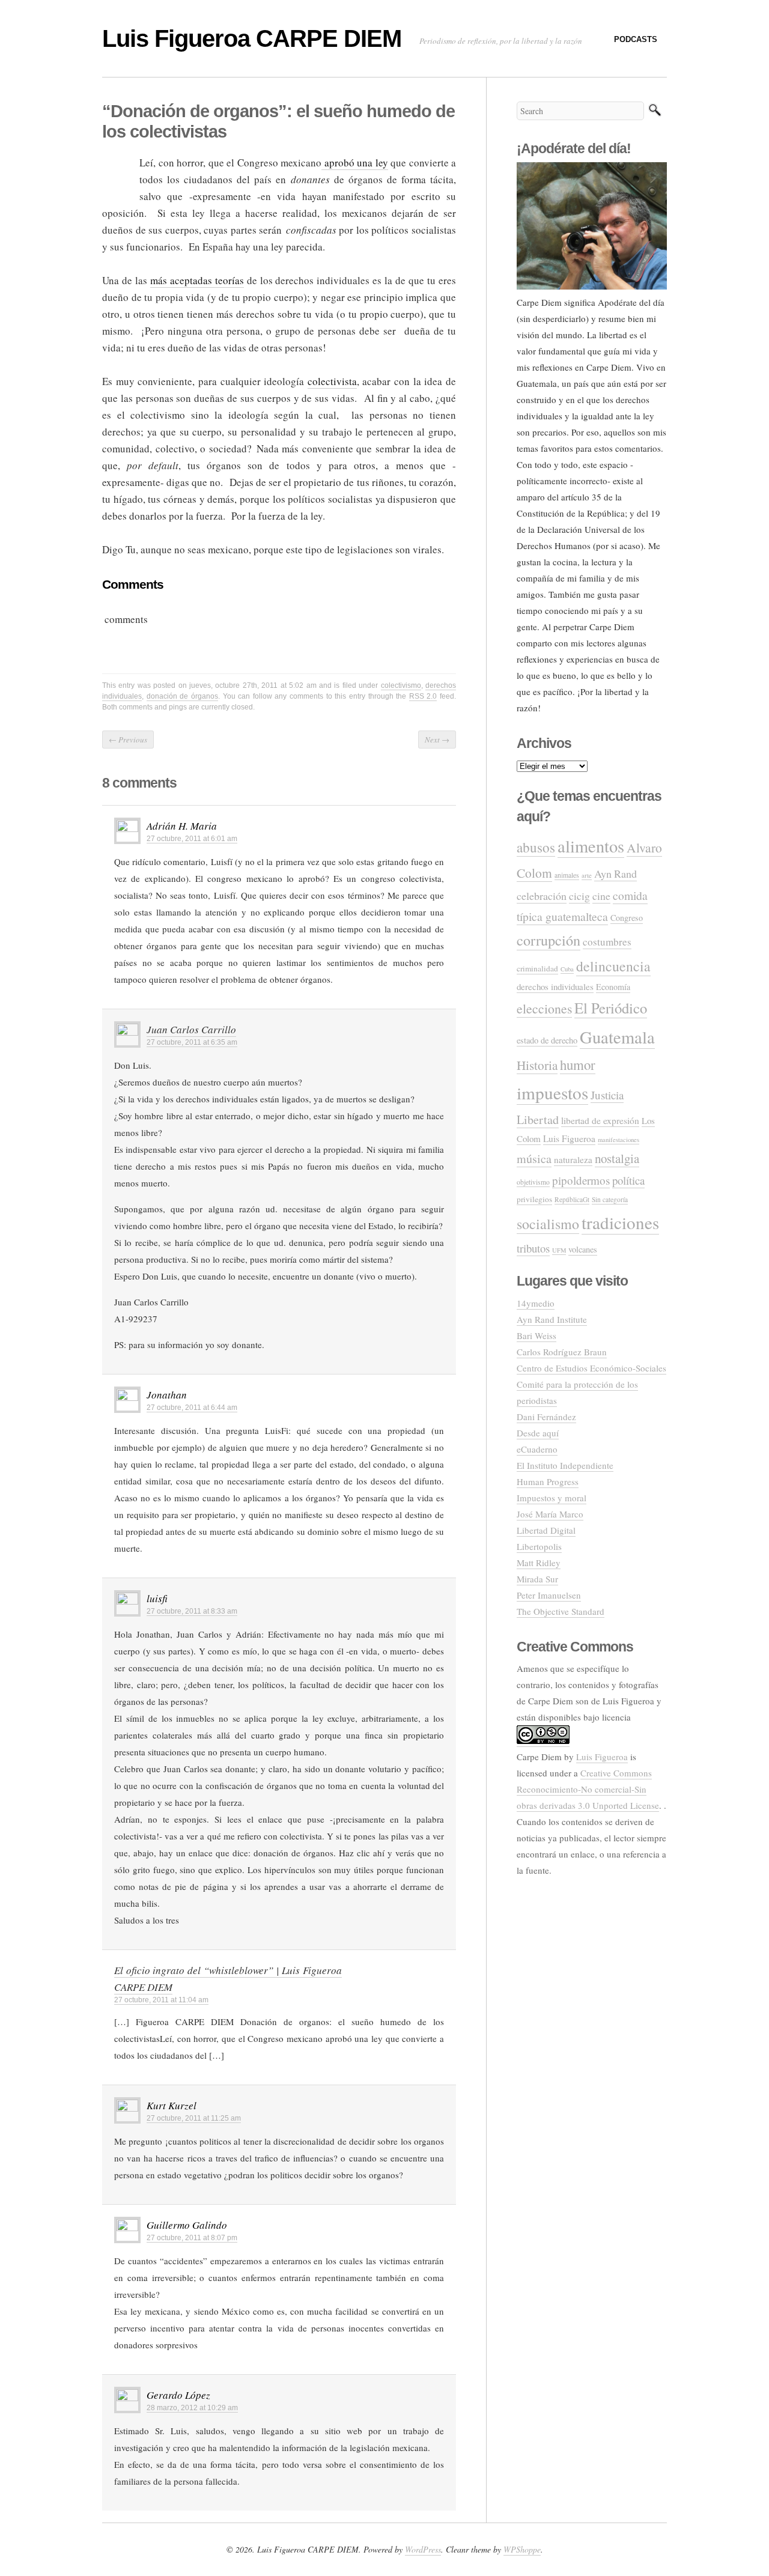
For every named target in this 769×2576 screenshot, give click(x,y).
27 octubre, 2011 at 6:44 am (192, 1408)
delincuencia (613, 966)
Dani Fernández (546, 1417)
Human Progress (548, 1481)
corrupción (549, 940)
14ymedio (536, 1303)
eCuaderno (537, 1449)
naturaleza (573, 1159)
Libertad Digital (546, 1530)
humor (578, 1065)
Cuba (567, 969)
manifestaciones (619, 1140)
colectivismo (401, 685)
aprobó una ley (355, 163)
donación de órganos (182, 696)
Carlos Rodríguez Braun (562, 1352)
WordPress (423, 2549)
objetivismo (533, 1182)
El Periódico (611, 1008)
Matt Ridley (539, 1563)
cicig (579, 896)
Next (437, 740)
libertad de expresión (600, 1120)
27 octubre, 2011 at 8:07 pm (192, 2238)
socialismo (548, 1224)
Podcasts (636, 39)
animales (567, 875)
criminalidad (537, 968)
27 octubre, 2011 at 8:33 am (192, 1611)
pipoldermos (581, 1180)
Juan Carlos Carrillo (191, 1029)
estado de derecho (547, 1040)
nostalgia (617, 1158)
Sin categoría (610, 1199)
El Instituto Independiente (565, 1465)
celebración (542, 896)
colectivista (332, 381)
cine (601, 896)
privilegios (534, 1199)
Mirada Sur (537, 1579)
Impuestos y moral (552, 1498)
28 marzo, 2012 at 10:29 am (192, 2408)
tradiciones (620, 1222)
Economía (613, 987)
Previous (128, 740)
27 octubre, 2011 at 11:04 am (161, 2000)
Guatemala (617, 1037)
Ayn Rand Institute (552, 1319)
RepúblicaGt (572, 1199)
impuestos (552, 1092)
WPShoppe (522, 2549)
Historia (537, 1065)
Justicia (607, 1095)
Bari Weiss (536, 1335)
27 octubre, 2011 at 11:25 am (194, 2118)
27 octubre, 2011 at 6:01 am (192, 839)
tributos (533, 1248)
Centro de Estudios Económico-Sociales (591, 1368)
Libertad (538, 1119)
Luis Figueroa (569, 1138)
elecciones (544, 1008)
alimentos (591, 846)
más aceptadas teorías (197, 280)
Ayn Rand (616, 873)
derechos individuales (555, 986)
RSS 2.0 (423, 696)
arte (587, 875)
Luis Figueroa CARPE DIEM (252, 38)
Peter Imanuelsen (549, 1595)
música (534, 1159)
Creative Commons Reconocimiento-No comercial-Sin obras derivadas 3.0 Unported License (588, 1789)
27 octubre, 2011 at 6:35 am (192, 1042)
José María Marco (550, 1514)
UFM (559, 1250)
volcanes (583, 1249)
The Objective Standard (561, 1611)
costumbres (607, 942)
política (628, 1180)
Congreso (627, 918)
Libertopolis (539, 1546)
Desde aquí (538, 1433)
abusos (536, 847)
